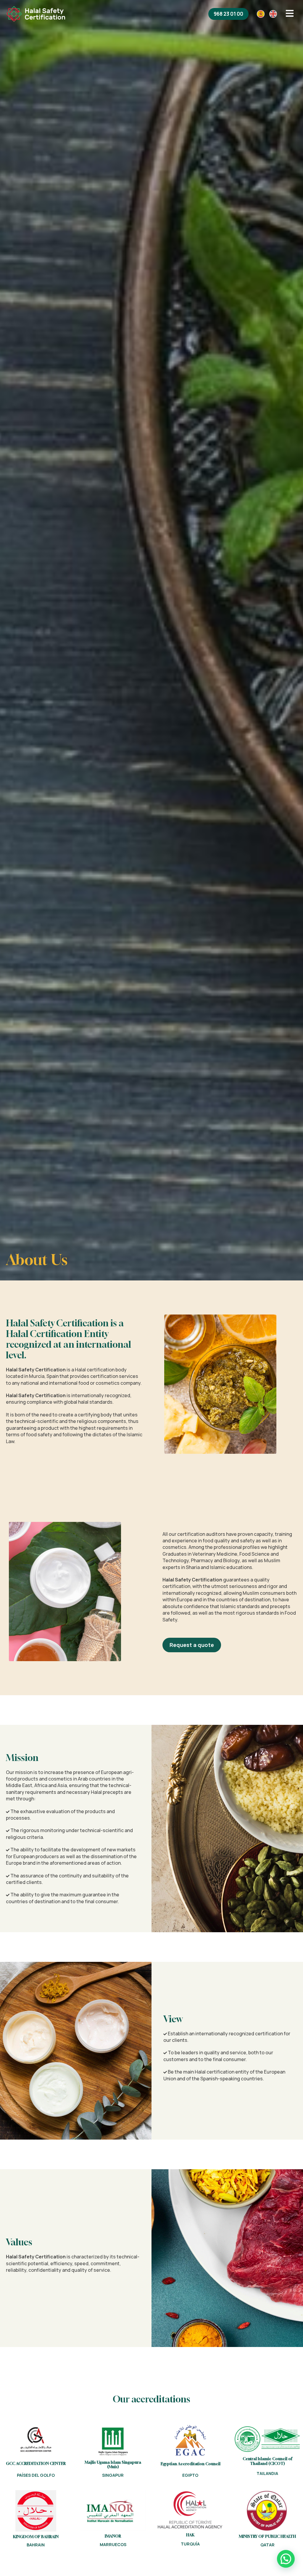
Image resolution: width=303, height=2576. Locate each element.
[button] (286, 2559)
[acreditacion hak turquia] (190, 2510)
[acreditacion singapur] (113, 2441)
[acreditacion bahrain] (36, 2511)
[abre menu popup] (290, 14)
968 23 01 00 (228, 14)
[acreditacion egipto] (190, 2440)
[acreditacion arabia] (36, 2440)
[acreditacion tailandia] (267, 2439)
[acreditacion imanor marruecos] (113, 2510)
